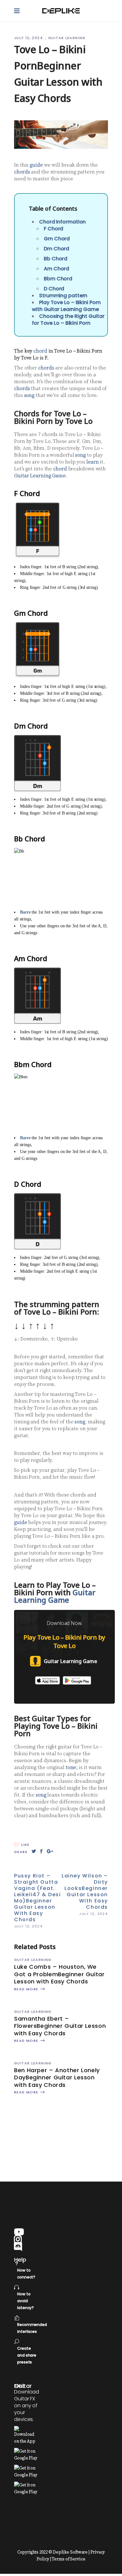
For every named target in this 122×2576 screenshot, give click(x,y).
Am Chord (56, 269)
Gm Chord (57, 239)
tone (71, 1767)
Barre (25, 912)
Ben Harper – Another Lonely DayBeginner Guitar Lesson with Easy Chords (57, 2077)
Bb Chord (56, 259)
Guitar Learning (67, 38)
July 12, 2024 (29, 38)
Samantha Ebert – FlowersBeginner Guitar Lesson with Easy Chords (60, 2026)
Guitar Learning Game (40, 476)
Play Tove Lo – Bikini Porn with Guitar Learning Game (66, 306)
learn (93, 462)
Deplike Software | (71, 2552)
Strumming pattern (63, 296)
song (29, 395)
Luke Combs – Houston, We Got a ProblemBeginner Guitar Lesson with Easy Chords (59, 1974)
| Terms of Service (68, 2559)
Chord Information (62, 222)
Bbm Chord (58, 279)
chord (40, 351)
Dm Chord (56, 249)
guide (36, 165)
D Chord (54, 289)
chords (22, 172)
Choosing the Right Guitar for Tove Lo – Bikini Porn (68, 320)
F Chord (53, 229)
